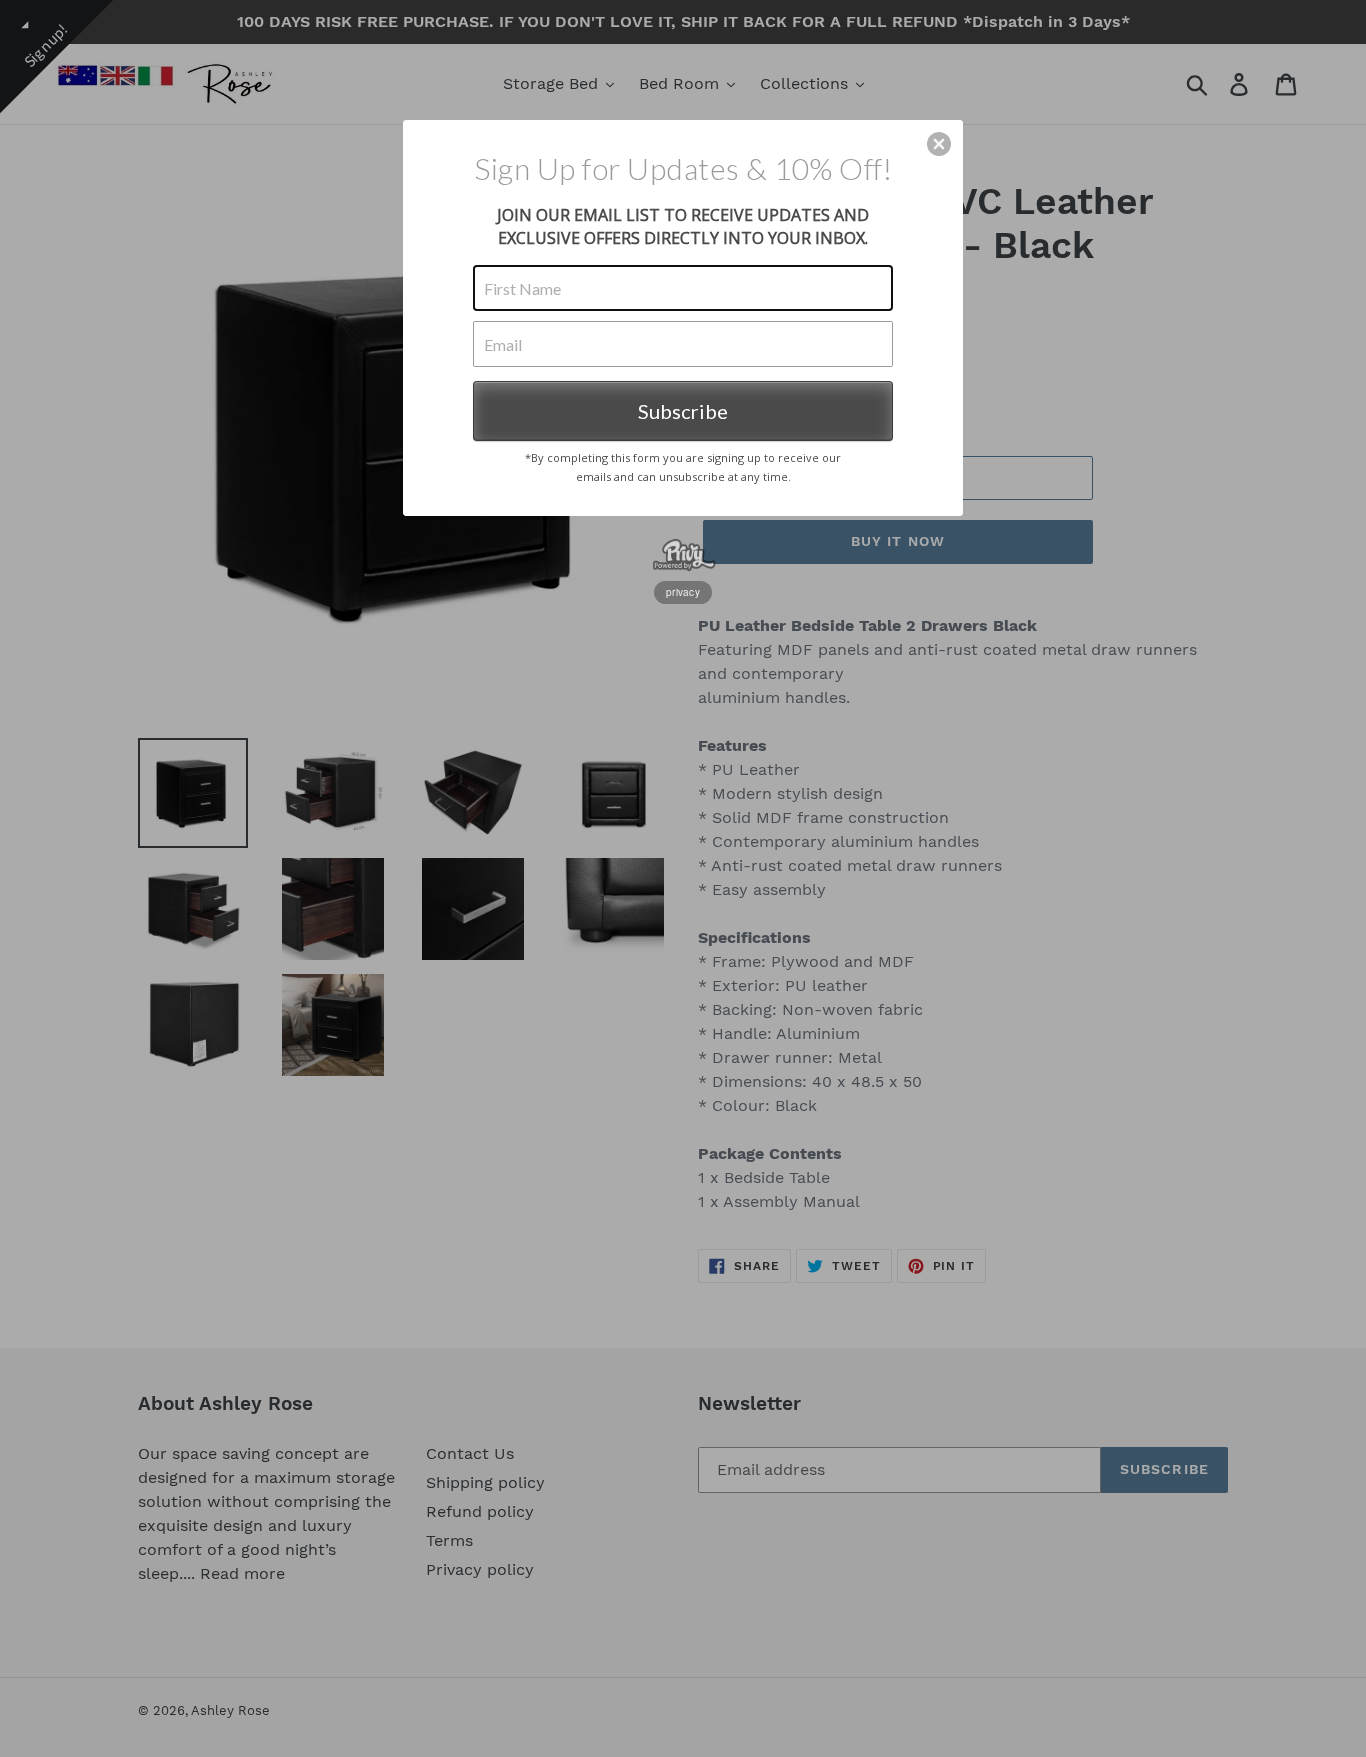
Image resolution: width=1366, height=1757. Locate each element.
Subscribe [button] (683, 411)
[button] (939, 144)
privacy (683, 592)
